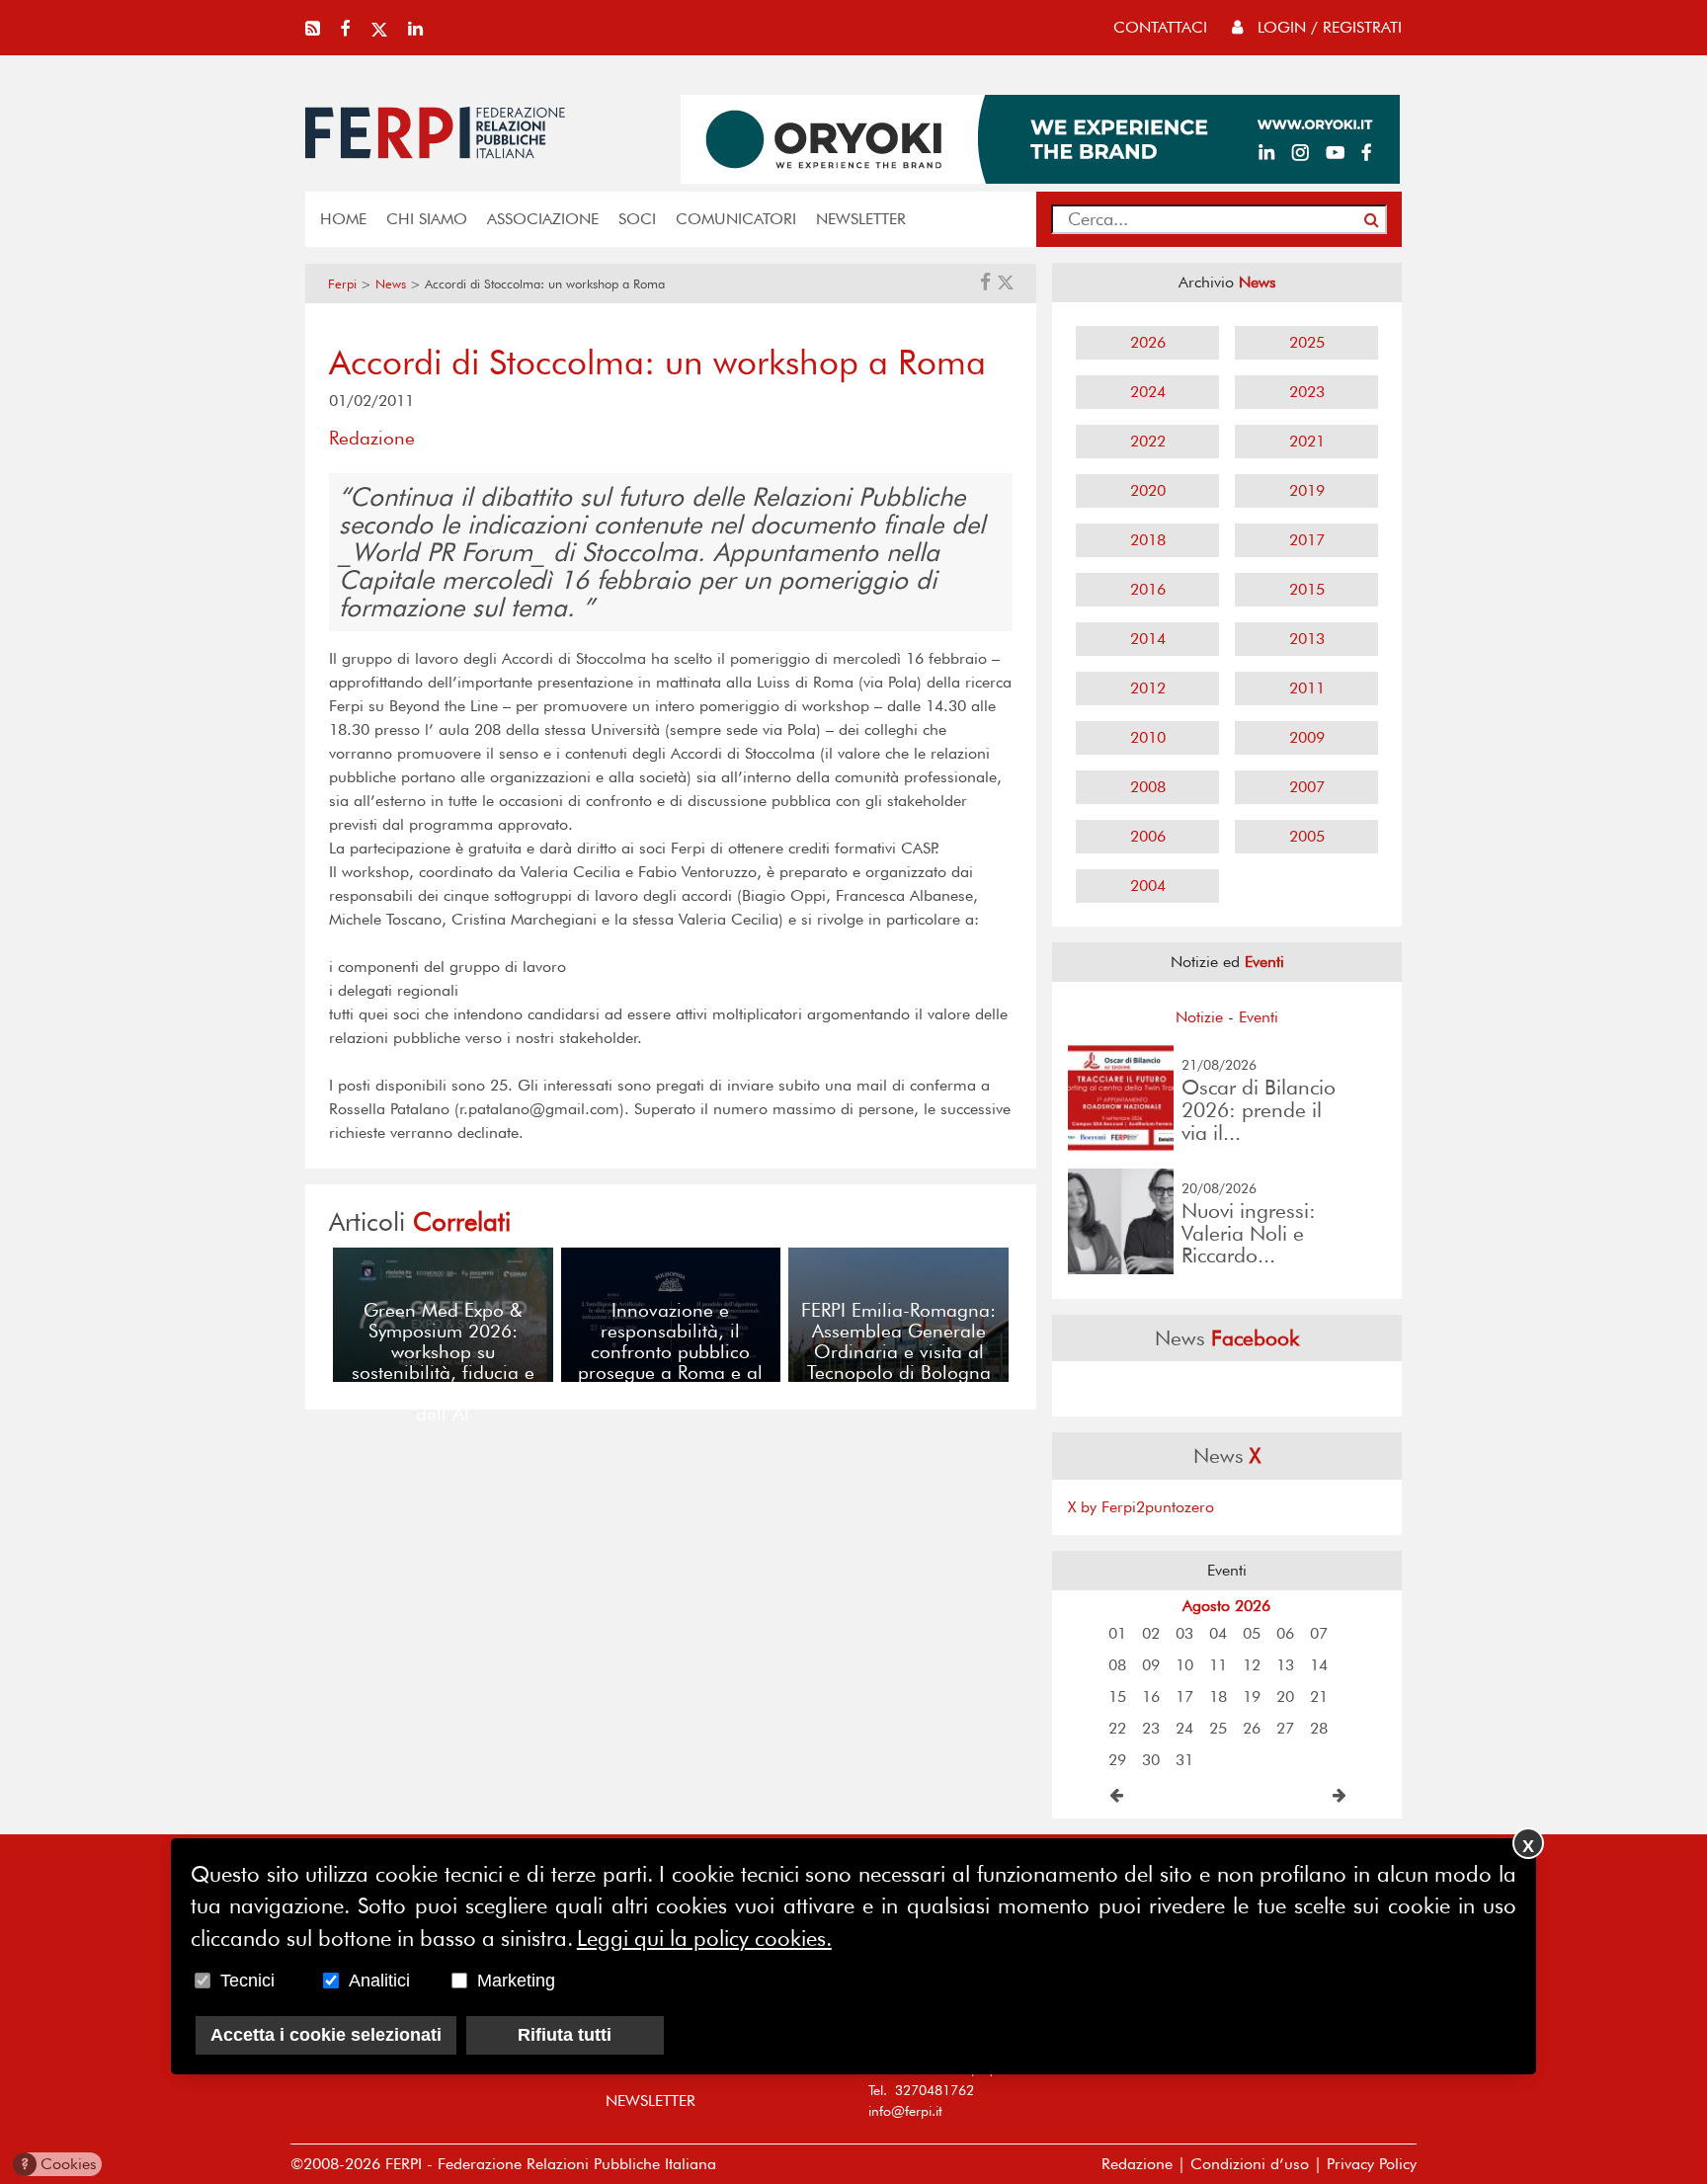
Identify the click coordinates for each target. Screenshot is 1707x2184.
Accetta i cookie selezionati (326, 2035)
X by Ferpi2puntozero (1141, 1507)
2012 (1148, 688)
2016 (1148, 589)
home (343, 219)
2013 (1307, 639)
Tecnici (247, 1981)
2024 (1148, 392)
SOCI (637, 219)
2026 (1148, 342)
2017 (1307, 540)
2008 (1148, 787)
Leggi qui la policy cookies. (704, 1938)
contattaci (1160, 27)
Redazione (1137, 2164)
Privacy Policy (1372, 2164)
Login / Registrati (1327, 27)
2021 (1307, 441)
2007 (1307, 787)
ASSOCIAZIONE (543, 219)
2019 (1307, 490)
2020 (1148, 490)
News (391, 284)
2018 (1148, 540)
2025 (1307, 342)
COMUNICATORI (736, 219)
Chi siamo (427, 219)
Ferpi (342, 284)
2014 (1148, 639)
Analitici (379, 1981)
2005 (1307, 836)
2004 (1148, 886)
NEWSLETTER (861, 219)
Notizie (1199, 1017)
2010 (1148, 737)
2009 (1307, 737)
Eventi (1259, 1017)
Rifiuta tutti (565, 2035)
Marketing (516, 1981)
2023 (1307, 392)
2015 (1307, 589)
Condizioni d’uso (1250, 2164)
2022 (1148, 441)
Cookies (59, 2164)
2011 (1307, 688)
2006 (1148, 836)
